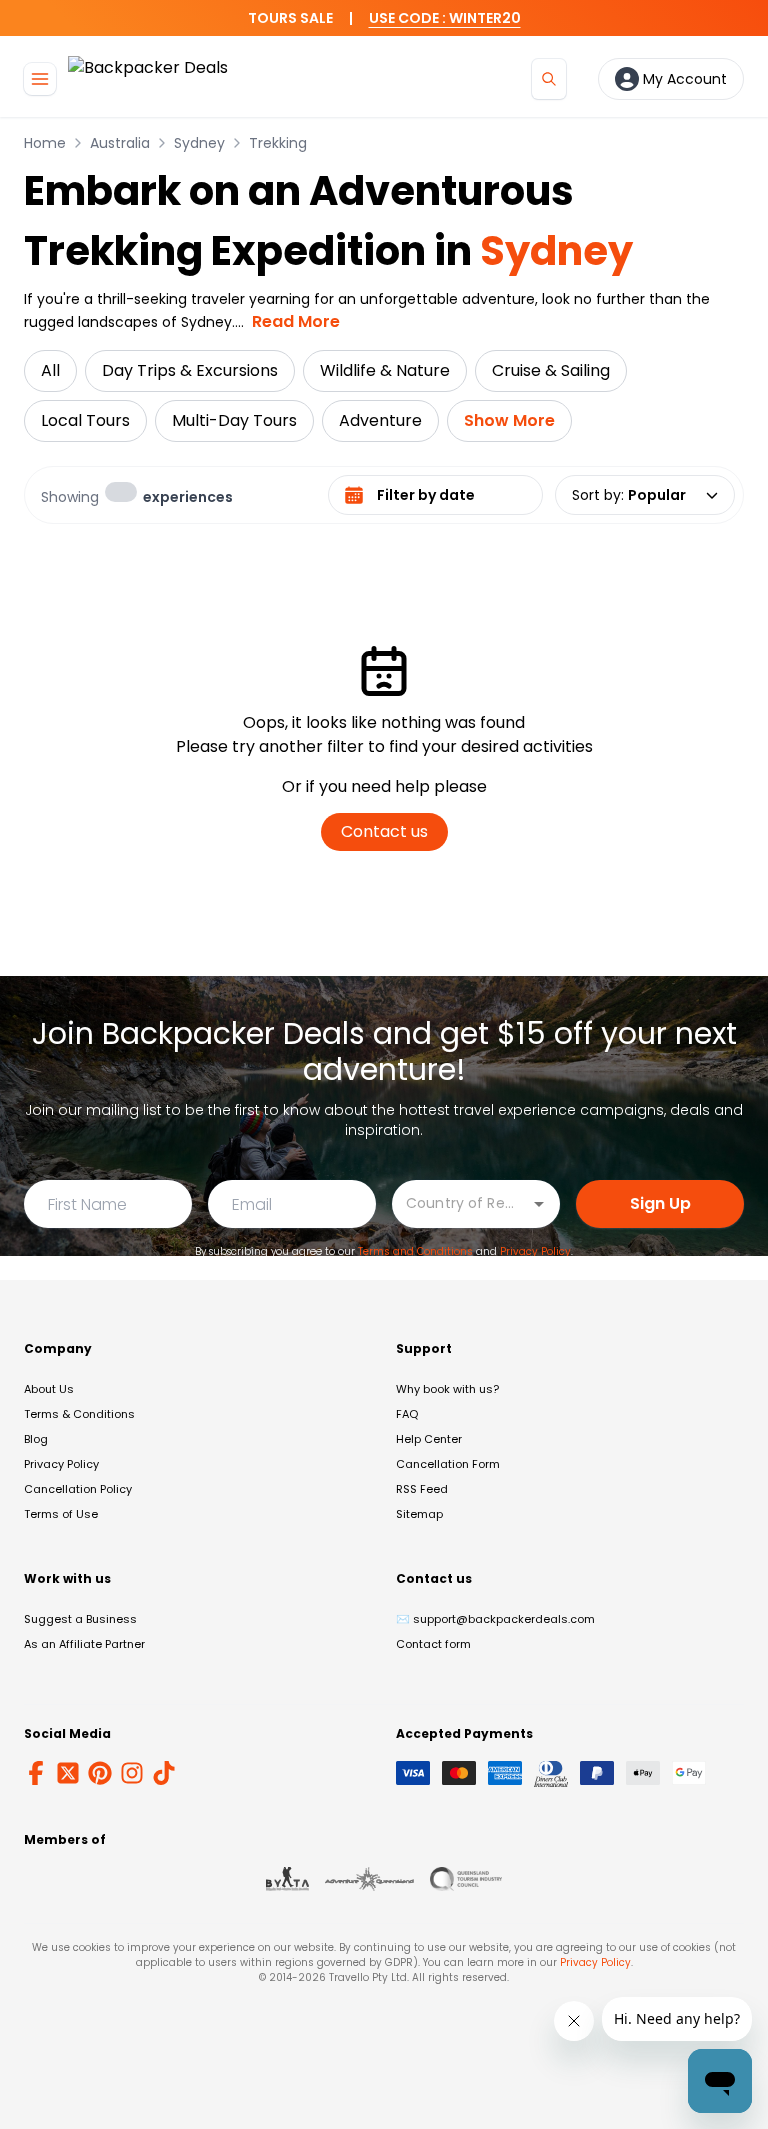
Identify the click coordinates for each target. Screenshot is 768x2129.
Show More (509, 420)
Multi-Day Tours (234, 420)
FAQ (407, 1414)
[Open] (539, 1204)
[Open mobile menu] (40, 79)
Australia (120, 143)
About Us (49, 1389)
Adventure (380, 420)
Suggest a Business (80, 1619)
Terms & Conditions (79, 1414)
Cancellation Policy (78, 1489)
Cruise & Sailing (551, 370)
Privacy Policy (535, 1251)
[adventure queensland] (369, 1879)
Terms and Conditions (415, 1251)
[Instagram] (132, 1773)
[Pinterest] (100, 1773)
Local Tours (85, 420)
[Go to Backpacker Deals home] (148, 78)
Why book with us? (447, 1389)
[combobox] (461, 1202)
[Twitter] (68, 1773)
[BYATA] (287, 1879)
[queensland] (466, 1879)
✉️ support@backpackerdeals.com (495, 1619)
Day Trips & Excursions (190, 370)
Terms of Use (61, 1514)
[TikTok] (164, 1773)
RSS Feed (422, 1489)
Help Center (429, 1439)
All (50, 370)
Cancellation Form (448, 1464)
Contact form (433, 1644)
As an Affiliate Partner (84, 1644)
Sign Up (660, 1203)
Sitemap (419, 1514)
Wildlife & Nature (385, 370)
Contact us (384, 831)
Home (45, 143)
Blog (36, 1439)
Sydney (199, 143)
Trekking (278, 143)
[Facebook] (36, 1773)
